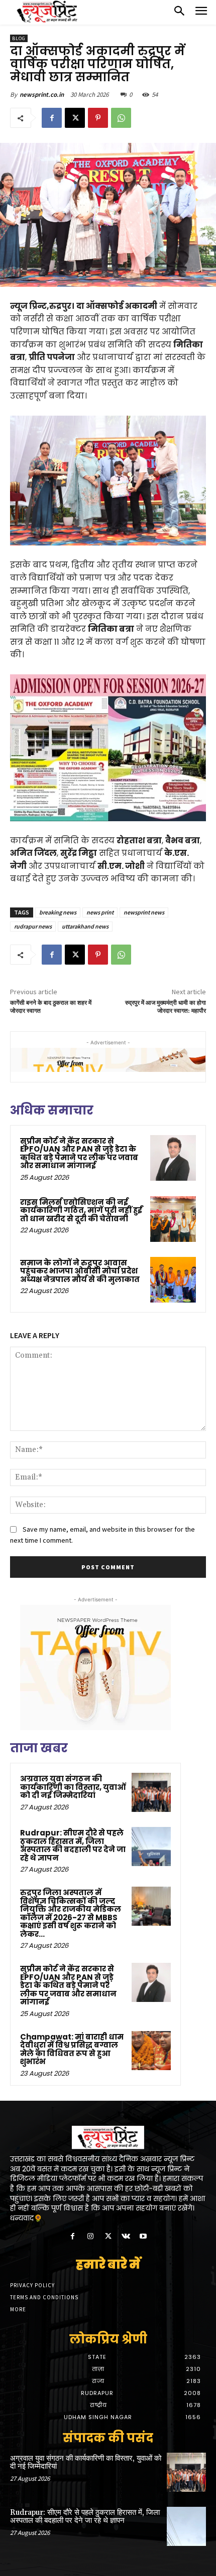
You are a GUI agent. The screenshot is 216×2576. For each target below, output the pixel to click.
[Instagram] (90, 2237)
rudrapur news (33, 926)
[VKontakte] (126, 2237)
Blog (19, 38)
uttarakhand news (85, 926)
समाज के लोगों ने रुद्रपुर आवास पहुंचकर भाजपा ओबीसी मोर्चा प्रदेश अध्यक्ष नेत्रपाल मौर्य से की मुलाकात (80, 1271)
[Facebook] (52, 118)
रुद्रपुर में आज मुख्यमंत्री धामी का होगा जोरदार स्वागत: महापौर (166, 1007)
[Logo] (47, 12)
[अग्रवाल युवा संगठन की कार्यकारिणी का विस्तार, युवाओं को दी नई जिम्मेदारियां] (151, 1792)
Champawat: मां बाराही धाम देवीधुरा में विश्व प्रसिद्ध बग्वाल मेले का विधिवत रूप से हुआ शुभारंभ (72, 2049)
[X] (75, 118)
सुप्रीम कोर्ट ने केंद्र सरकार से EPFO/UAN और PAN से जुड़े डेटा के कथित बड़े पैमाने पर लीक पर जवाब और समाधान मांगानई (79, 1153)
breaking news (58, 912)
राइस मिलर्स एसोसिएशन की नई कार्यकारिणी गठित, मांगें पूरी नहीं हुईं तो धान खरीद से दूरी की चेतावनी (81, 1210)
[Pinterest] (98, 118)
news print (100, 912)
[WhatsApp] (121, 118)
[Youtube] (143, 2237)
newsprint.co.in (42, 95)
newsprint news (144, 912)
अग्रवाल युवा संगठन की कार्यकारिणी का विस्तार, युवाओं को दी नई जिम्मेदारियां (73, 1787)
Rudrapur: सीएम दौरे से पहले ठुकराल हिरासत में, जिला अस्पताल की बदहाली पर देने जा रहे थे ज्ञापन (73, 1845)
